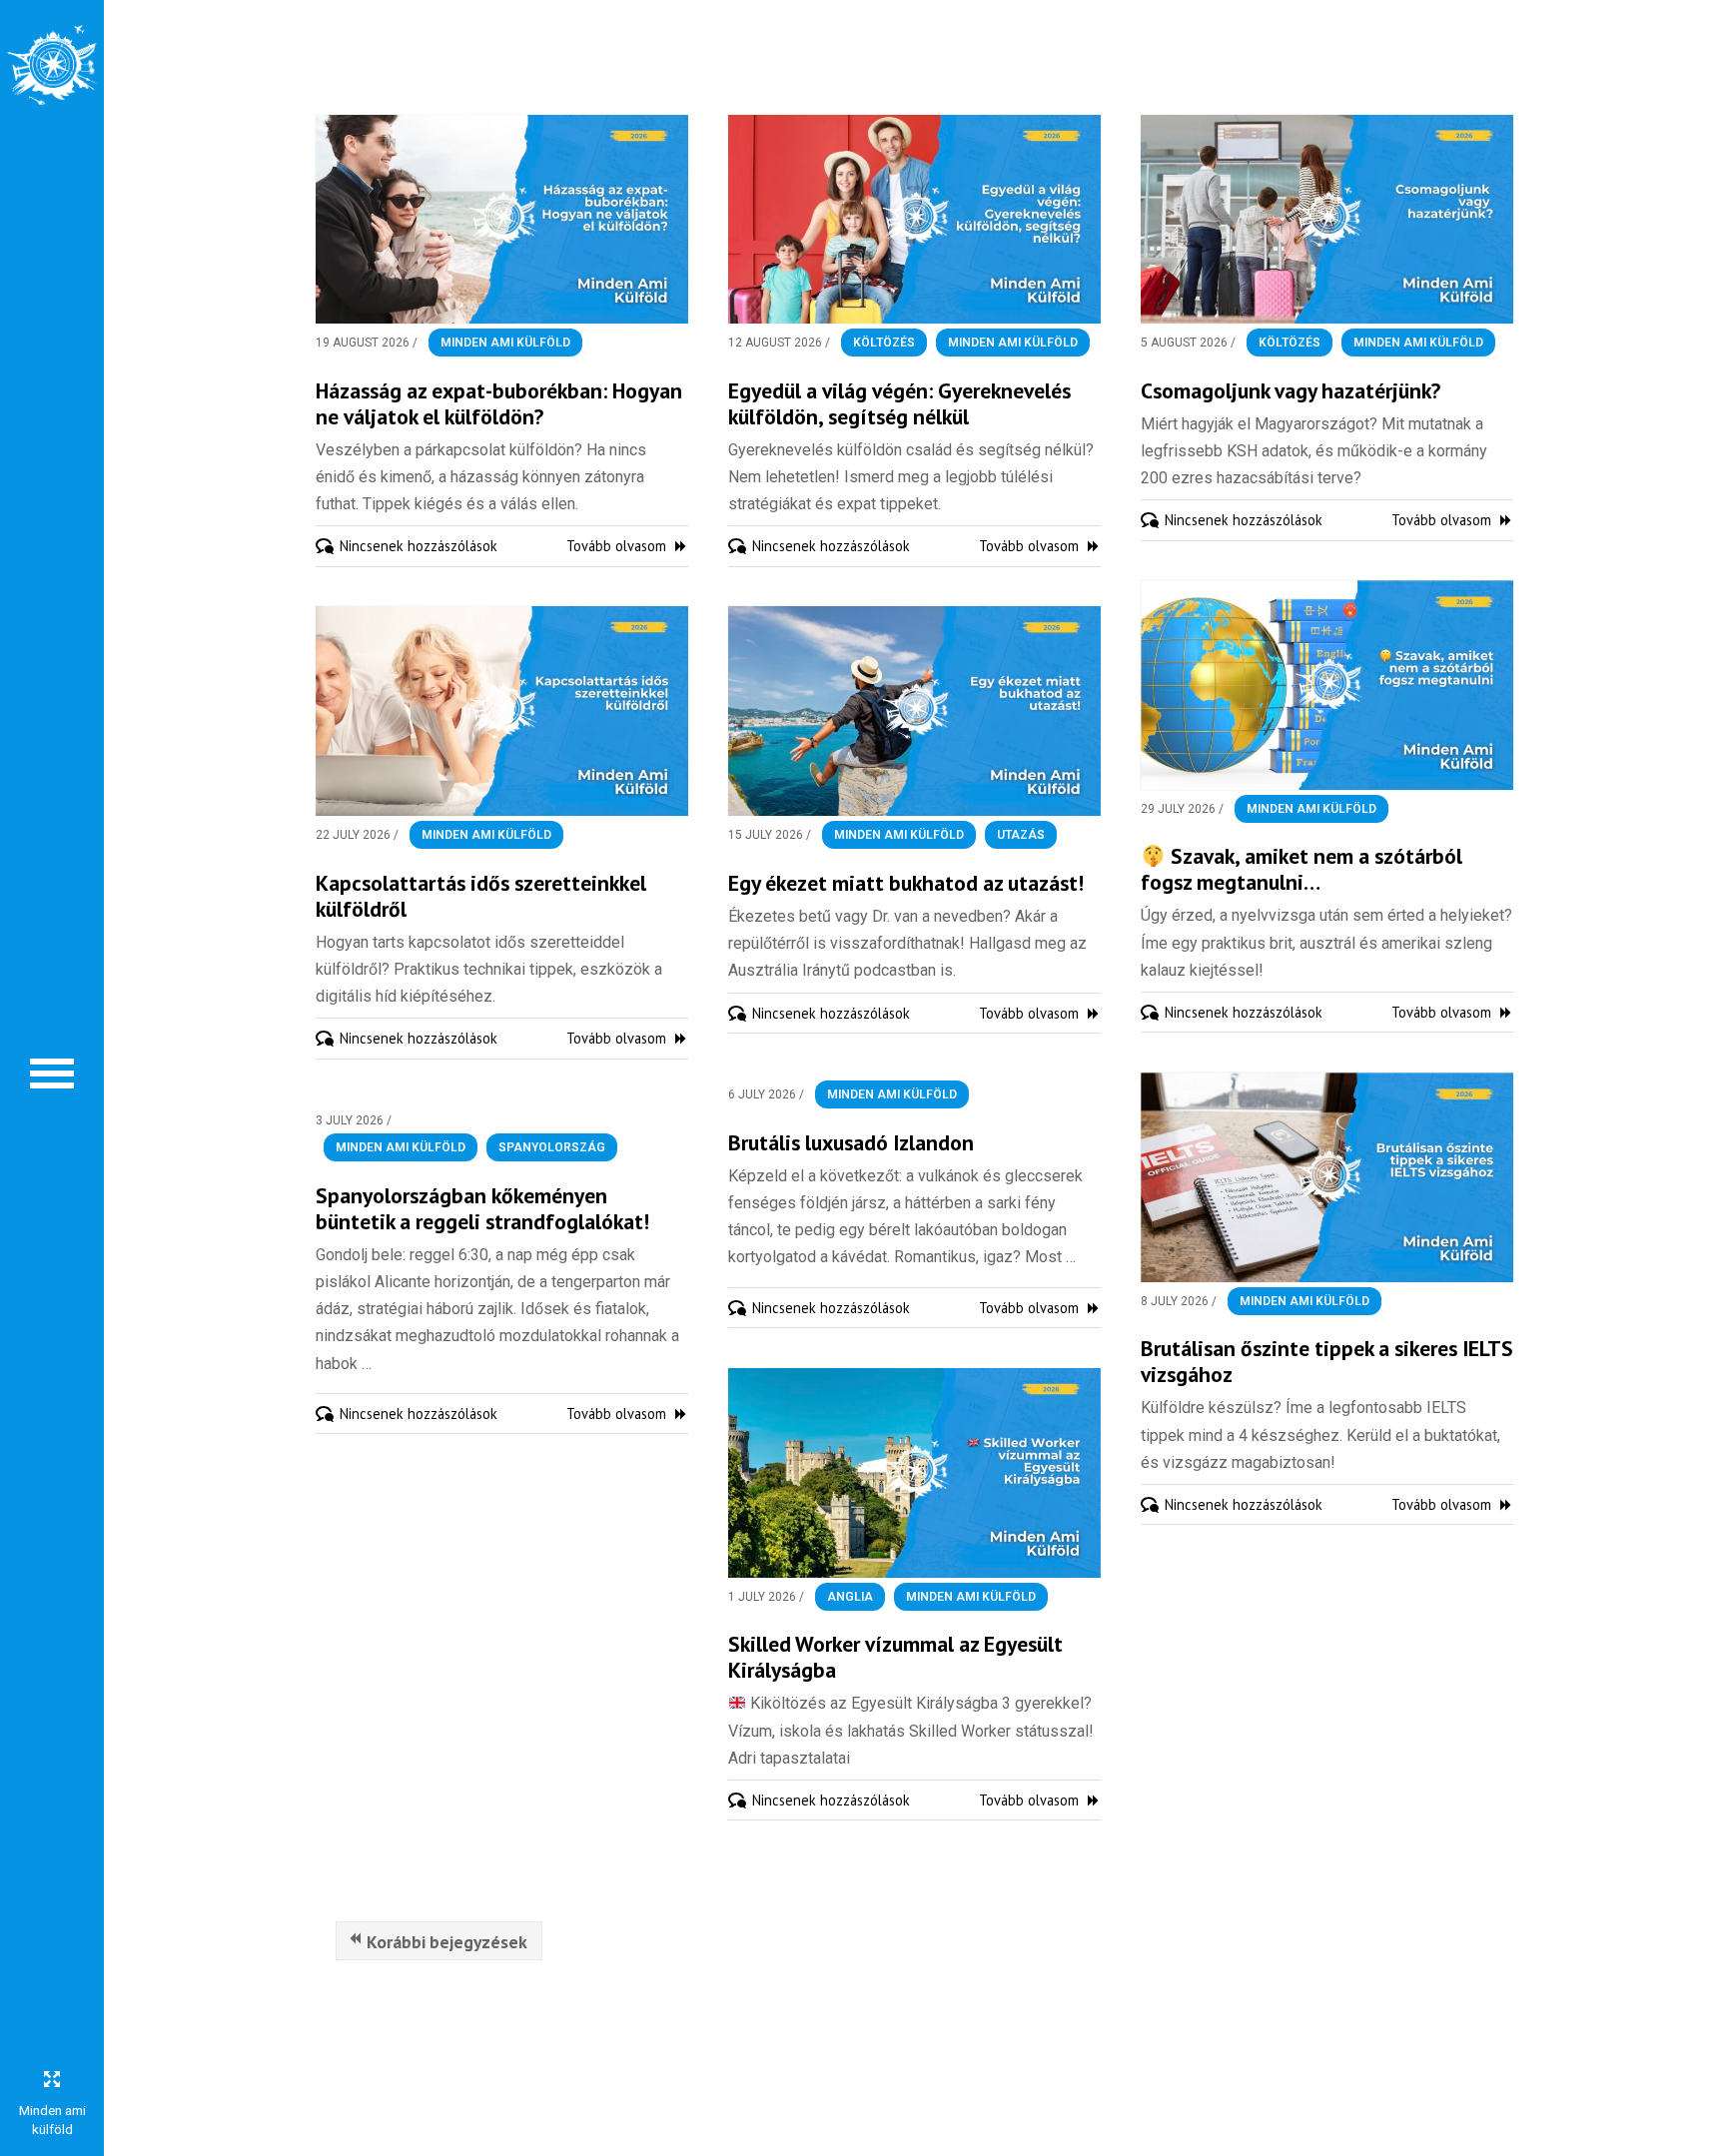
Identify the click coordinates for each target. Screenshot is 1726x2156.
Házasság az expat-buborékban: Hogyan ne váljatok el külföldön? (499, 403)
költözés (884, 343)
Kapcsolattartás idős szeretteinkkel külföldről (481, 896)
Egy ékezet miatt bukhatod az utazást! (906, 883)
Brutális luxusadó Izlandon (851, 1142)
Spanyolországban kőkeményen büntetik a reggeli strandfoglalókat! (482, 1208)
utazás (1021, 835)
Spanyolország (552, 1147)
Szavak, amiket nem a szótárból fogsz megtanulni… (1301, 869)
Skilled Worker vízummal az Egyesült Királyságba (895, 1657)
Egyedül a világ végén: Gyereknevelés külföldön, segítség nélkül (899, 403)
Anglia (850, 1597)
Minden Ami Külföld (505, 343)
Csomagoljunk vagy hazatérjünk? (1291, 390)
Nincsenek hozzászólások (419, 546)
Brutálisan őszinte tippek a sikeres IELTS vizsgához (1327, 1361)
